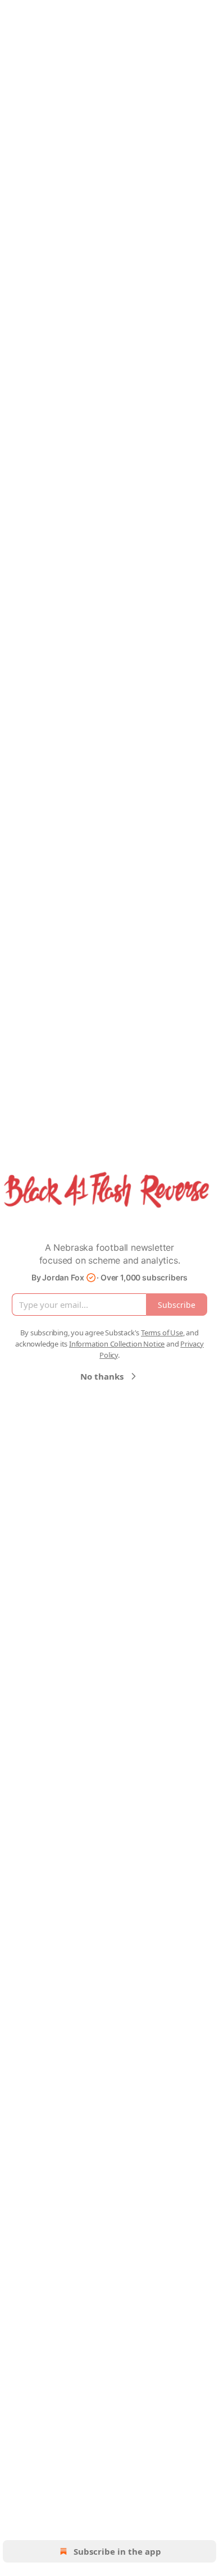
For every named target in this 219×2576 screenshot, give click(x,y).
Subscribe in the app (117, 2551)
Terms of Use (162, 1333)
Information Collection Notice (117, 1344)
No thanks (102, 1376)
